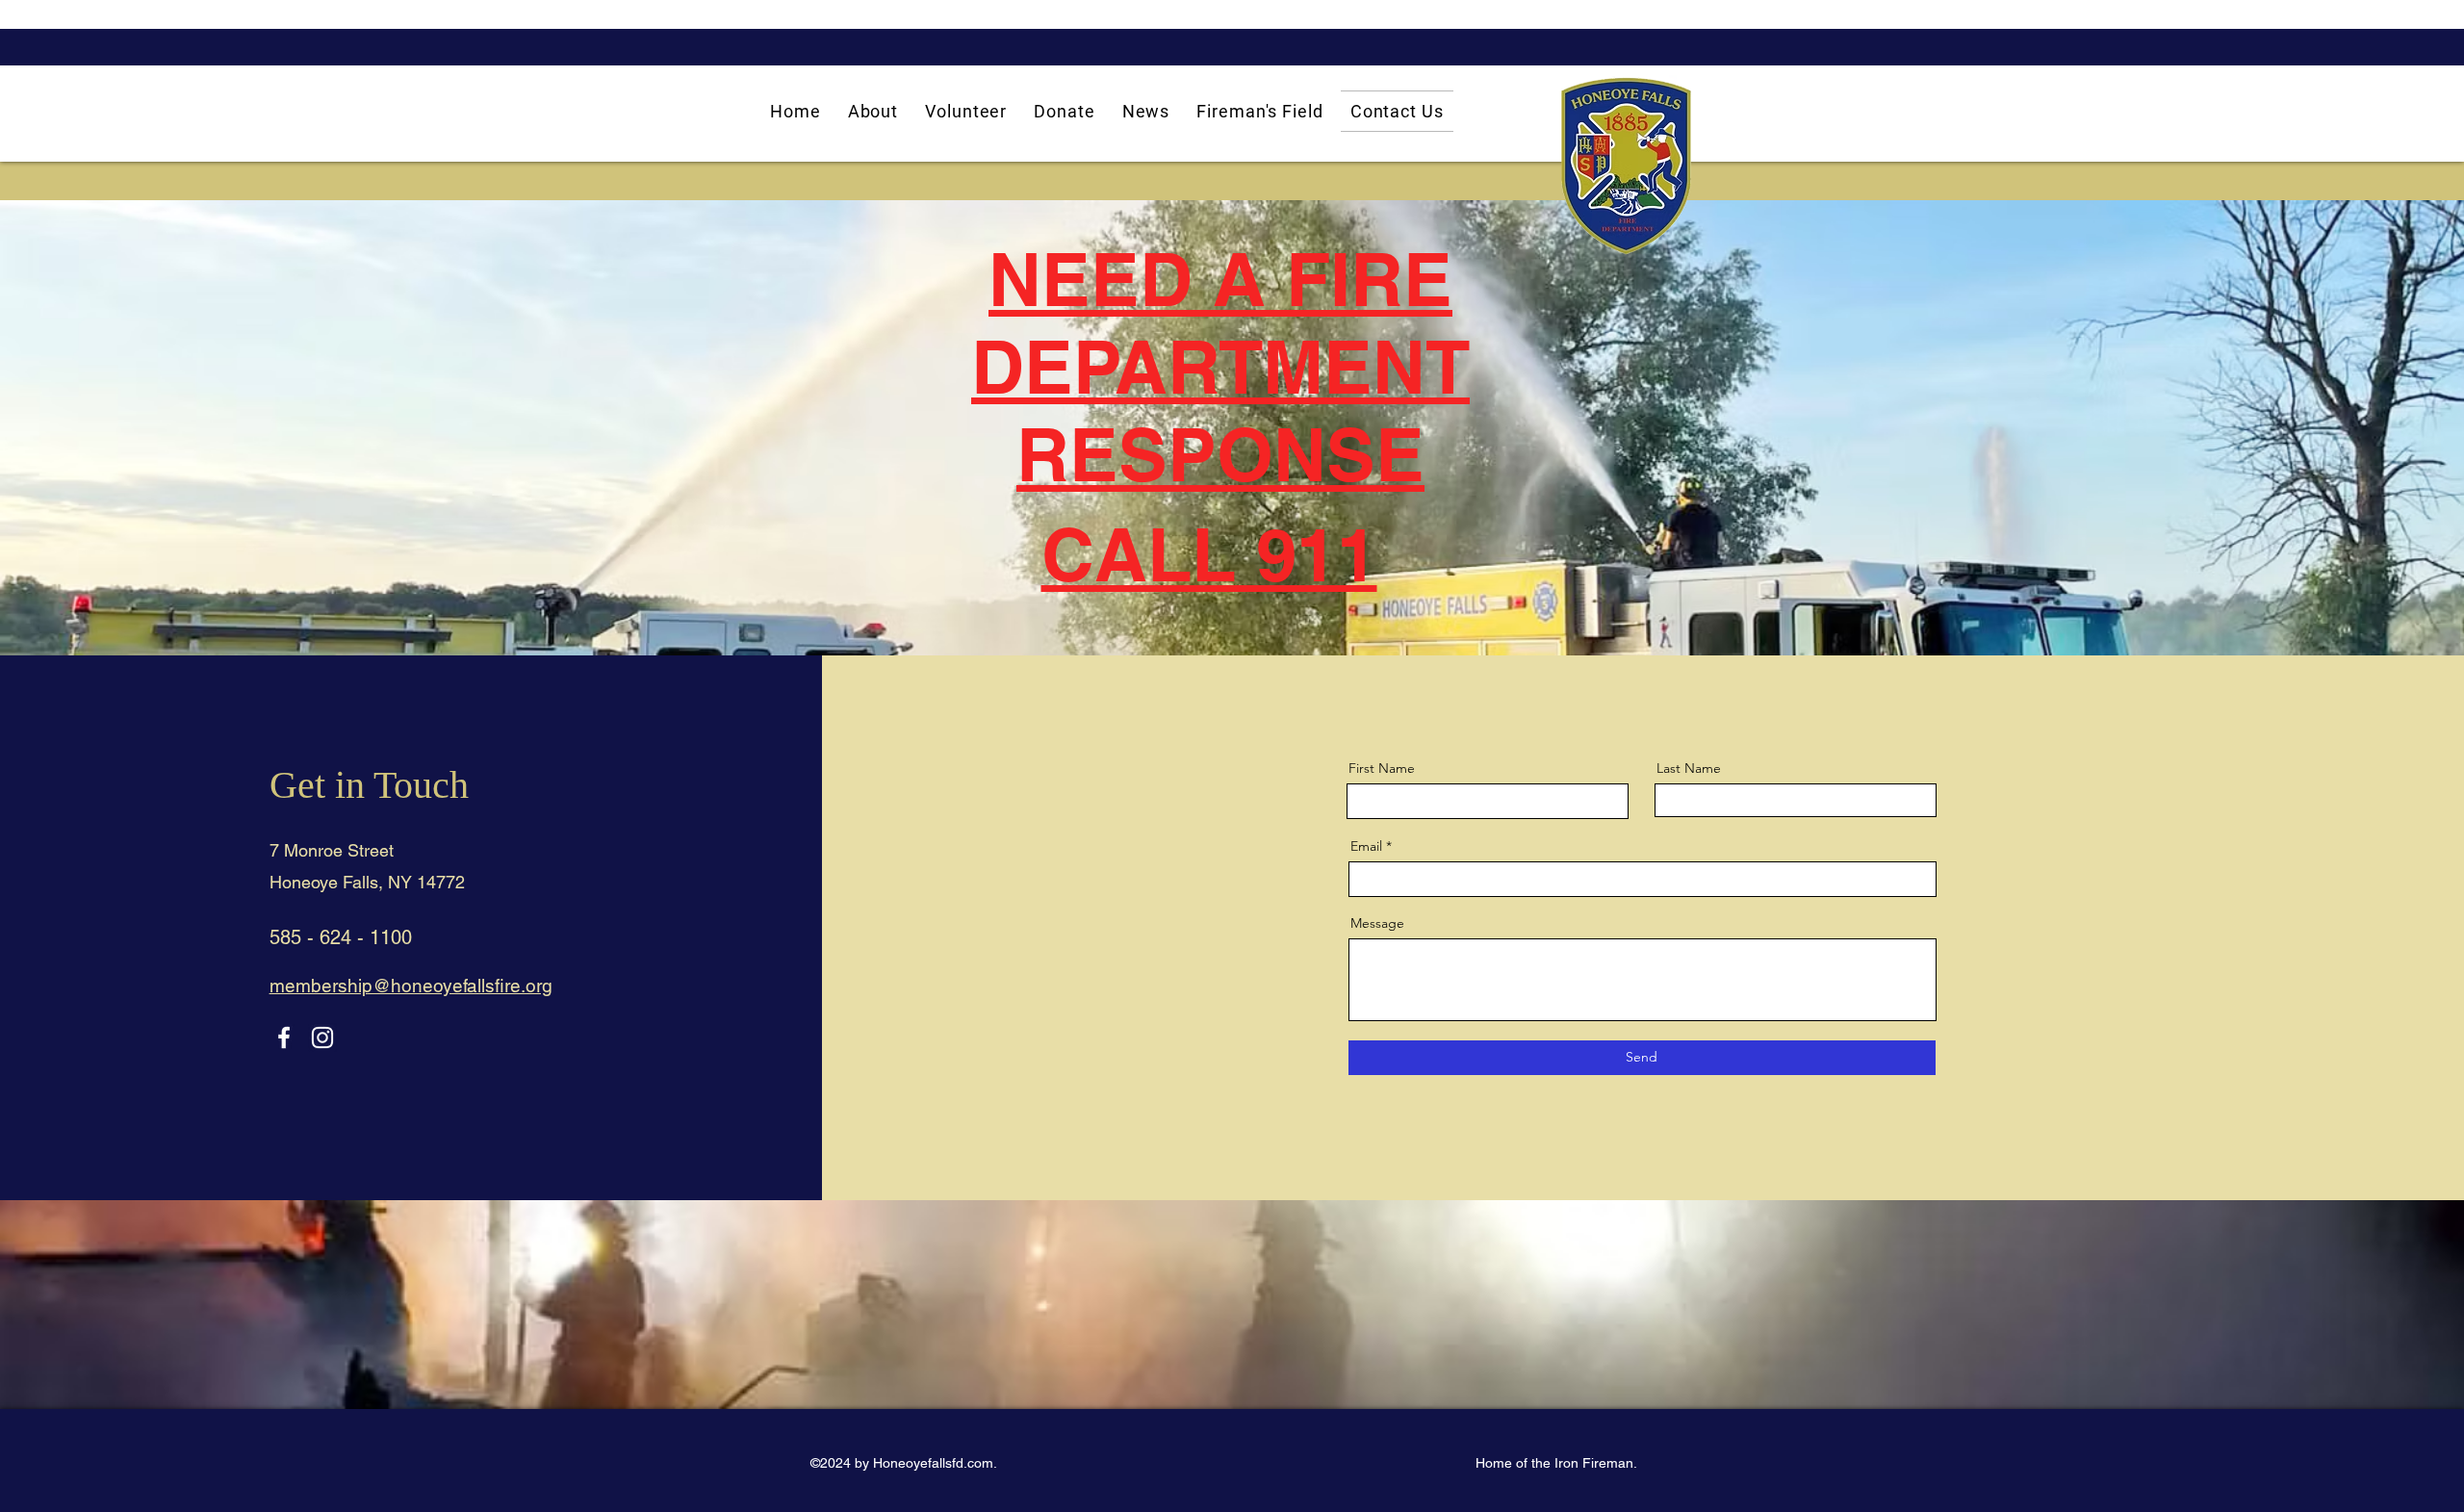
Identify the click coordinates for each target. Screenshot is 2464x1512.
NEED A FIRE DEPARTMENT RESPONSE (1220, 367)
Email (1366, 846)
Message (1377, 923)
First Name (1382, 768)
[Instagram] (322, 1038)
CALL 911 (1209, 554)
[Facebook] (284, 1038)
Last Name (1689, 768)
